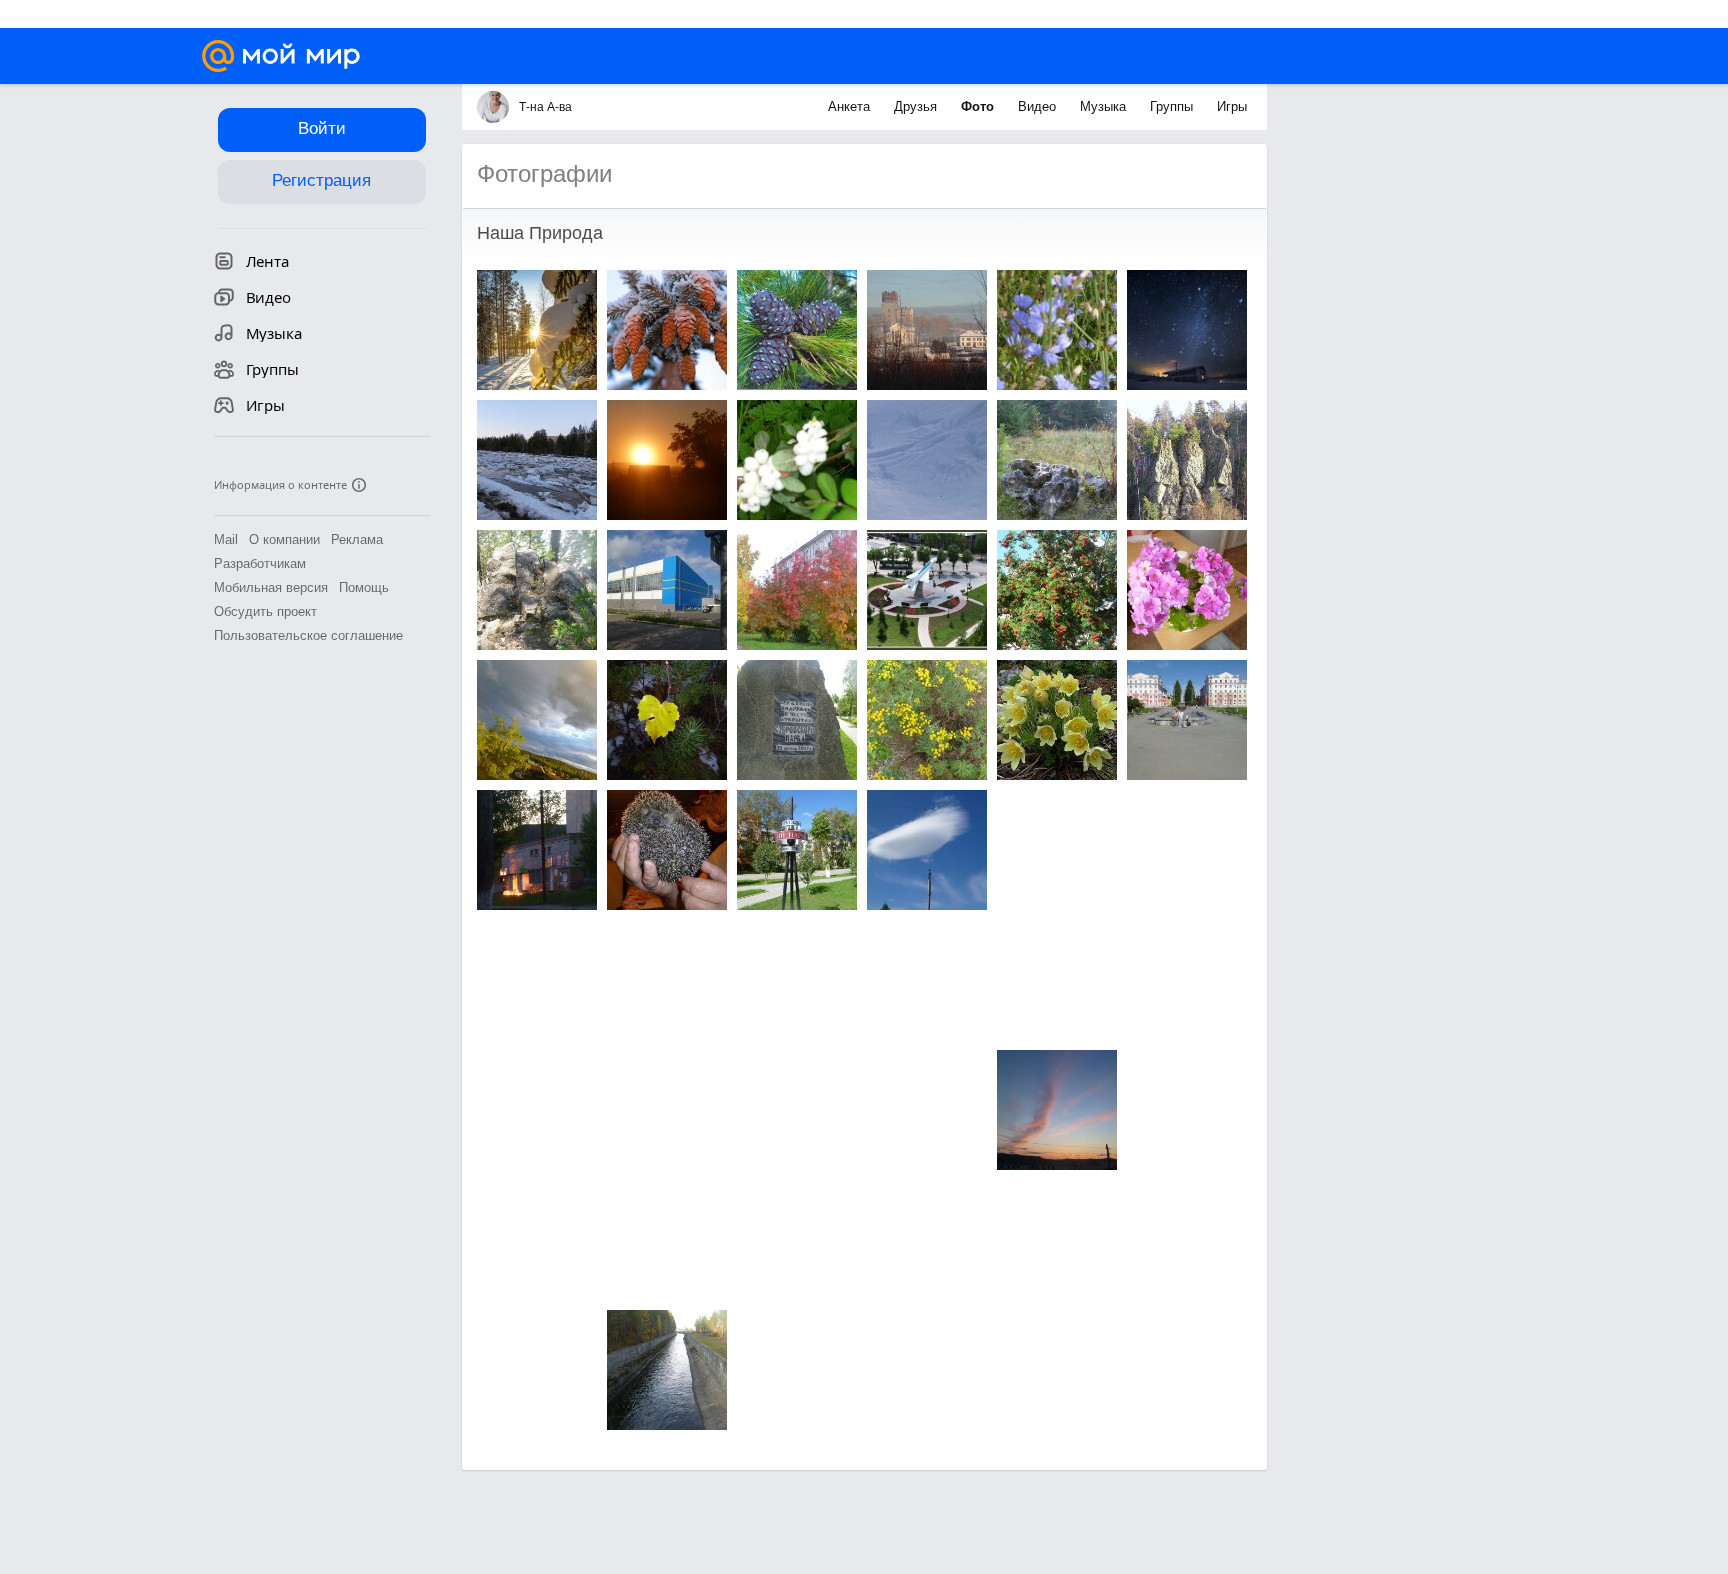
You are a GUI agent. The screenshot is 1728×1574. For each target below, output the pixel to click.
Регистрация (321, 180)
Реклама (357, 539)
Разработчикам (260, 563)
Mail (226, 539)
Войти (322, 128)
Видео (1039, 106)
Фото (979, 106)
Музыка (1105, 106)
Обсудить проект (265, 611)
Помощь (364, 587)
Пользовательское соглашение (308, 635)
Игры (1232, 106)
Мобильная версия (271, 587)
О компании (284, 539)
